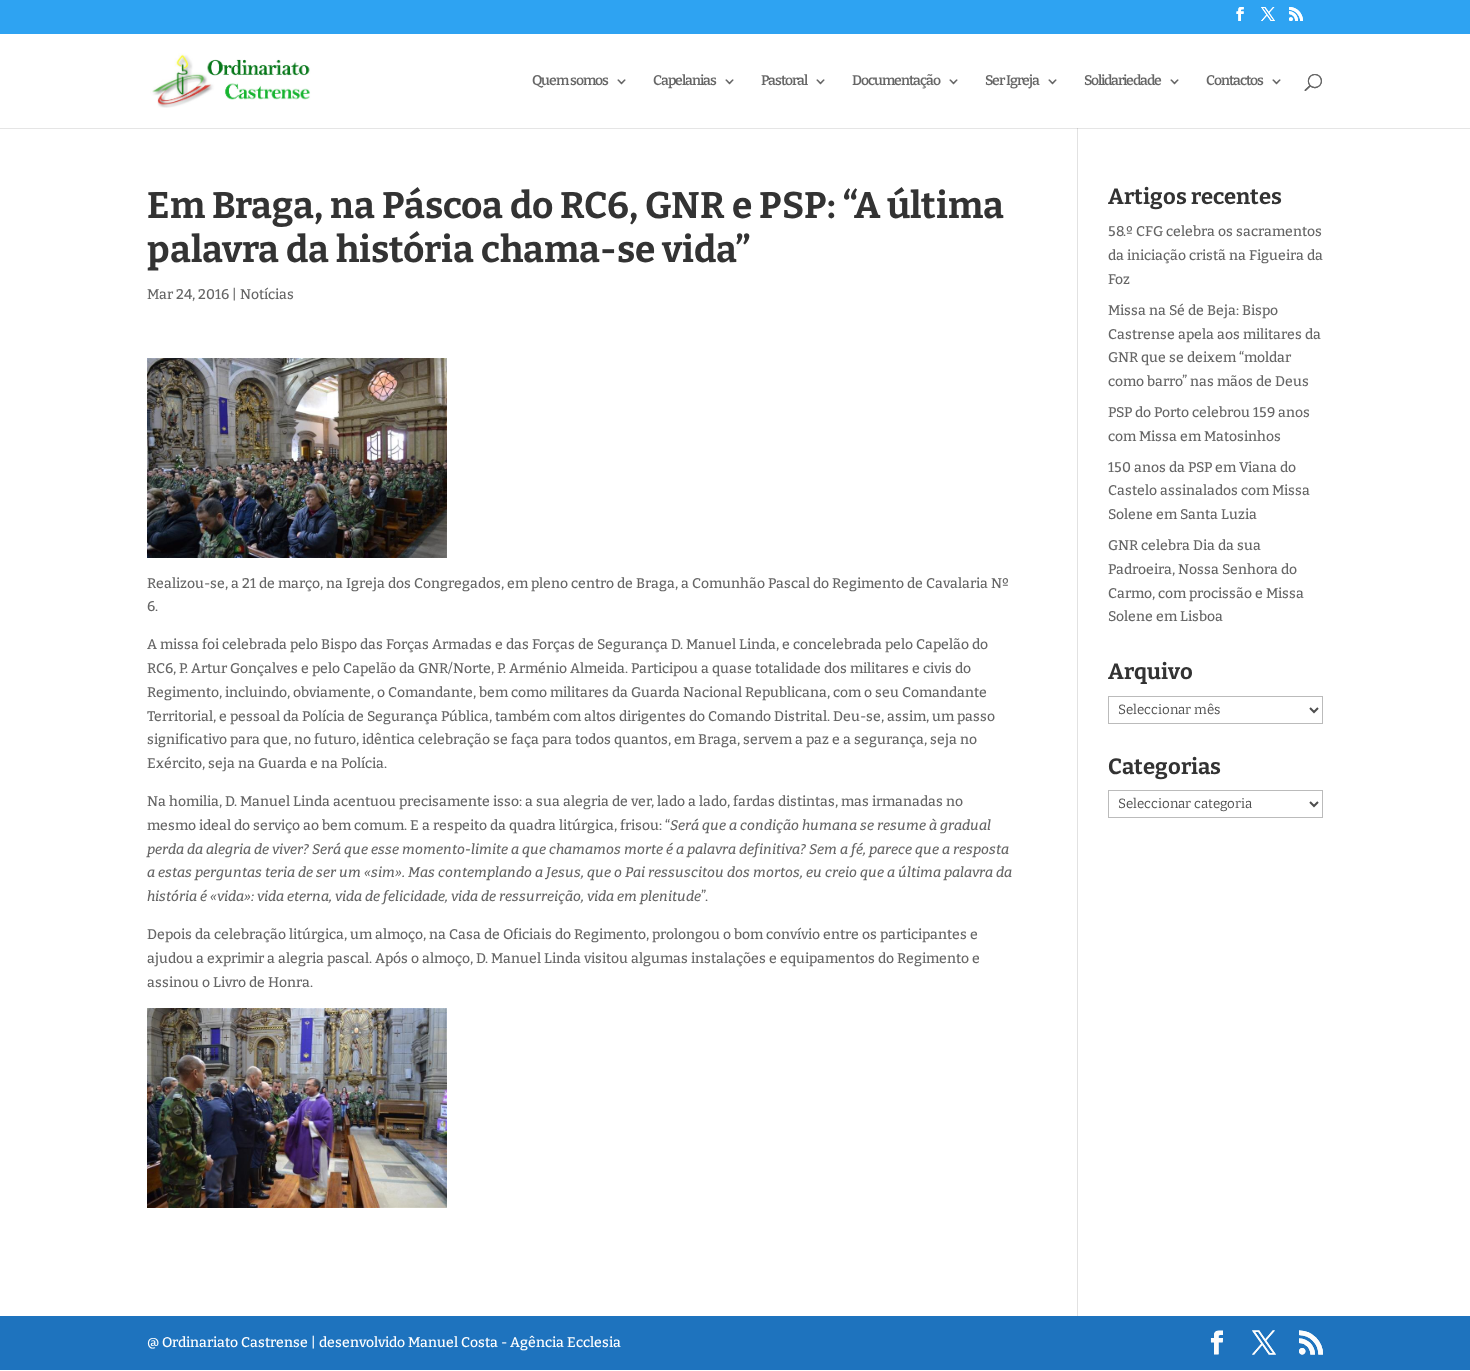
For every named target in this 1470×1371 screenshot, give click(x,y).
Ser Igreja (1012, 81)
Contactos (1234, 81)
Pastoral (784, 81)
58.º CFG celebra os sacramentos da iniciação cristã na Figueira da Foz (1215, 255)
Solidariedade (1122, 81)
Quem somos (570, 81)
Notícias (267, 294)
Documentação (896, 81)
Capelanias (684, 81)
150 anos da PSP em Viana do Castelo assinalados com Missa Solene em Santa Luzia (1209, 491)
